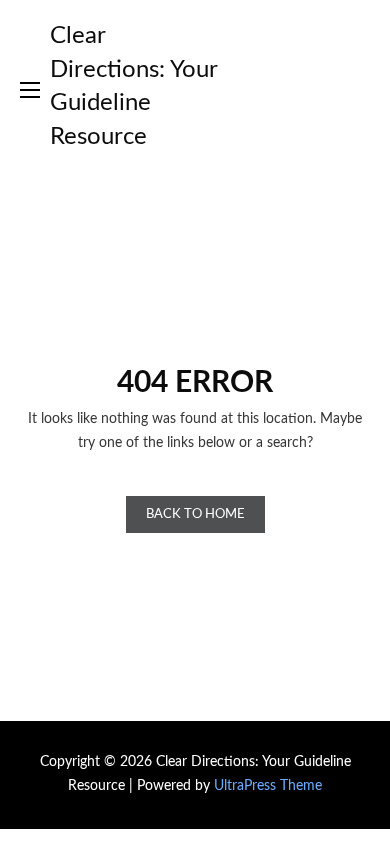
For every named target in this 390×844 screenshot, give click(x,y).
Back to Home (195, 514)
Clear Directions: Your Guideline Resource (133, 86)
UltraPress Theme (268, 786)
